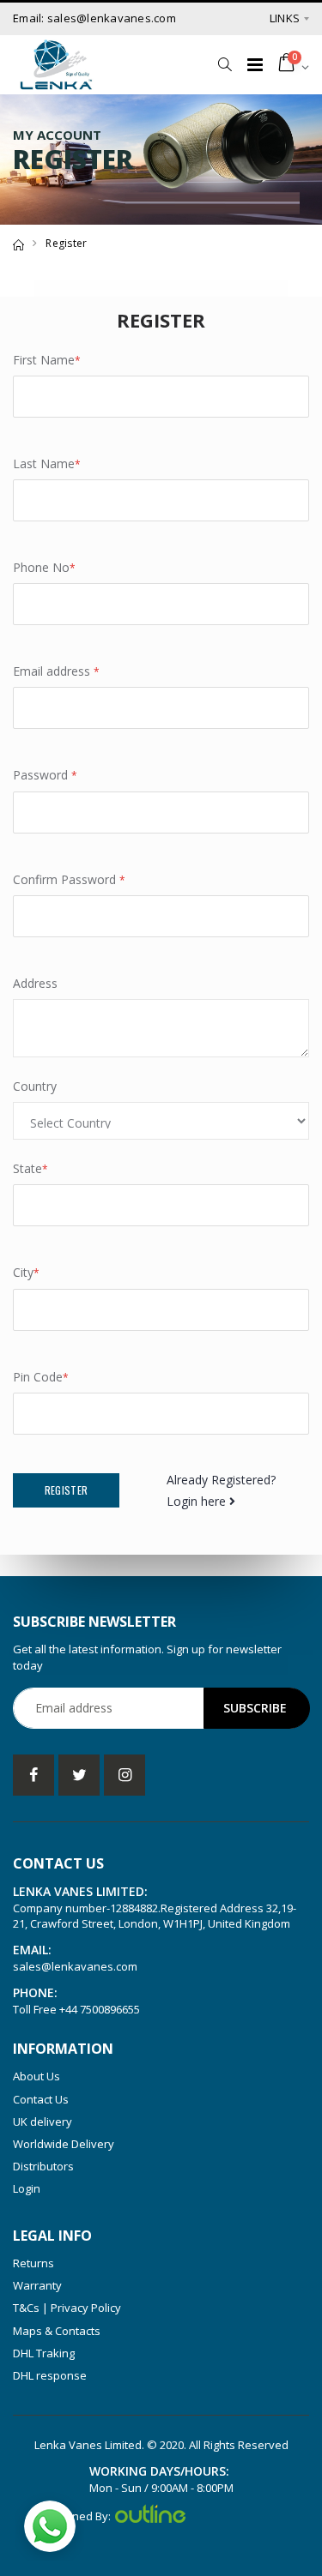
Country (35, 1086)
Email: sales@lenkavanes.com (94, 18)
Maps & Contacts (57, 2331)
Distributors (43, 2166)
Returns (33, 2263)
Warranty (37, 2285)
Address (35, 983)
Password (45, 775)
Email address (56, 671)
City (26, 1272)
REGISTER (66, 1490)
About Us (36, 2076)
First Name (47, 360)
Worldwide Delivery (64, 2144)
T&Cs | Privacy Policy (67, 2308)
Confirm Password (69, 879)
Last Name (47, 463)
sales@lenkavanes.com (75, 1966)
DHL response (50, 2375)
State (30, 1168)
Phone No (44, 567)
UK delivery (43, 2122)
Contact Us (41, 2099)
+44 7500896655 (100, 2009)
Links (285, 18)
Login (27, 2188)
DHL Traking (44, 2353)
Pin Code (41, 1377)
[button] (225, 64)
